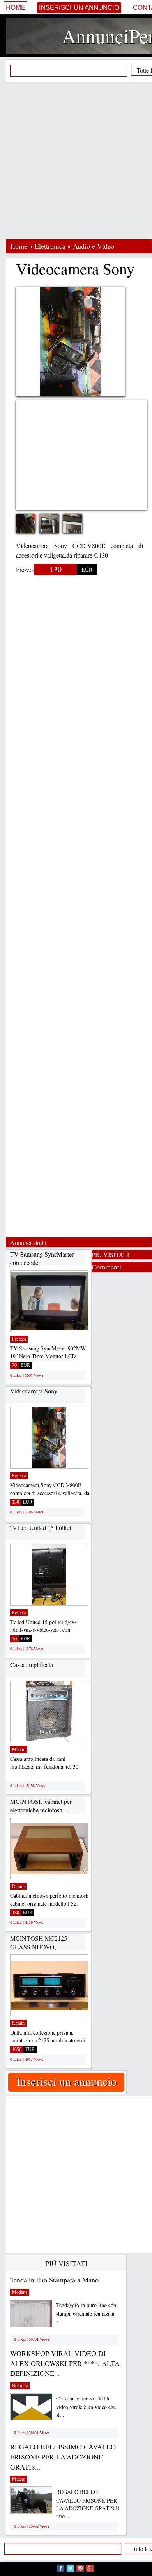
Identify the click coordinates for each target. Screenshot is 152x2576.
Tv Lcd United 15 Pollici (41, 1528)
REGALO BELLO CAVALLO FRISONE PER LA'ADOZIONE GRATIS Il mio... (88, 2504)
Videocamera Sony (34, 1391)
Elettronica (50, 246)
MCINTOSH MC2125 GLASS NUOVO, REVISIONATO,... (39, 1947)
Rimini (18, 1886)
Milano (19, 1750)
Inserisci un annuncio (79, 8)
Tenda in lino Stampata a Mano (54, 2280)
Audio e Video (94, 246)
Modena (20, 2292)
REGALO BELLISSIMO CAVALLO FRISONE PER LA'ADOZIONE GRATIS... (63, 2457)
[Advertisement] (76, 160)
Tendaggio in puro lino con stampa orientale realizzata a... (86, 2313)
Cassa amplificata (32, 1664)
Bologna (20, 2386)
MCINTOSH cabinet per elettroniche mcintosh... (41, 1806)
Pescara (19, 1339)
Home (16, 8)
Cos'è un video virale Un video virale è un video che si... (86, 2407)
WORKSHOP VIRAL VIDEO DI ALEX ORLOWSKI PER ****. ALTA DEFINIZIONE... (65, 2363)
